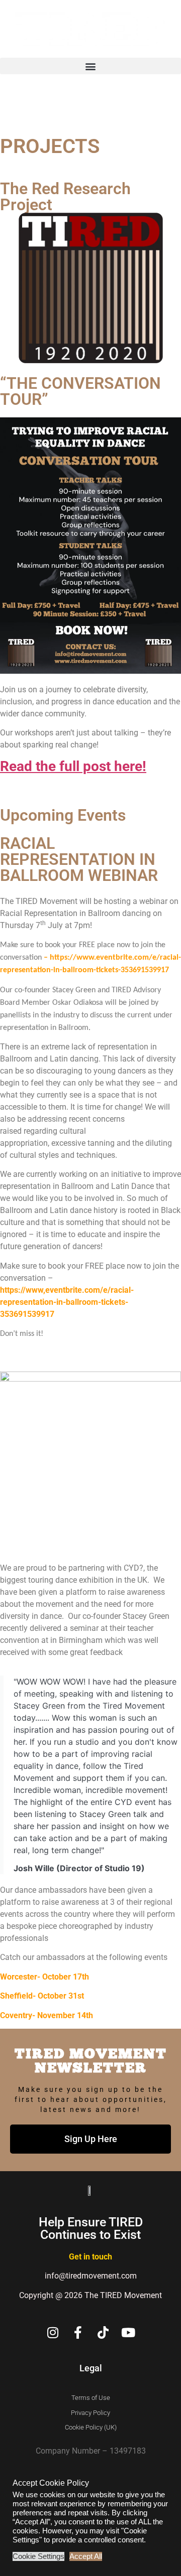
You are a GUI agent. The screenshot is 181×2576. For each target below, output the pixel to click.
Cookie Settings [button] (38, 2556)
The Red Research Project (65, 197)
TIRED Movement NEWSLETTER (91, 2060)
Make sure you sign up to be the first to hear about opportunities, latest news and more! (91, 2099)
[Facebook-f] (78, 2332)
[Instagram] (53, 2332)
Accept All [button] (86, 2556)
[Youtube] (128, 2332)
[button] (90, 66)
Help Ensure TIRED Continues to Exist (91, 2228)
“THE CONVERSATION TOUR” (80, 391)
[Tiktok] (103, 2332)
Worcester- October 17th (44, 1977)
